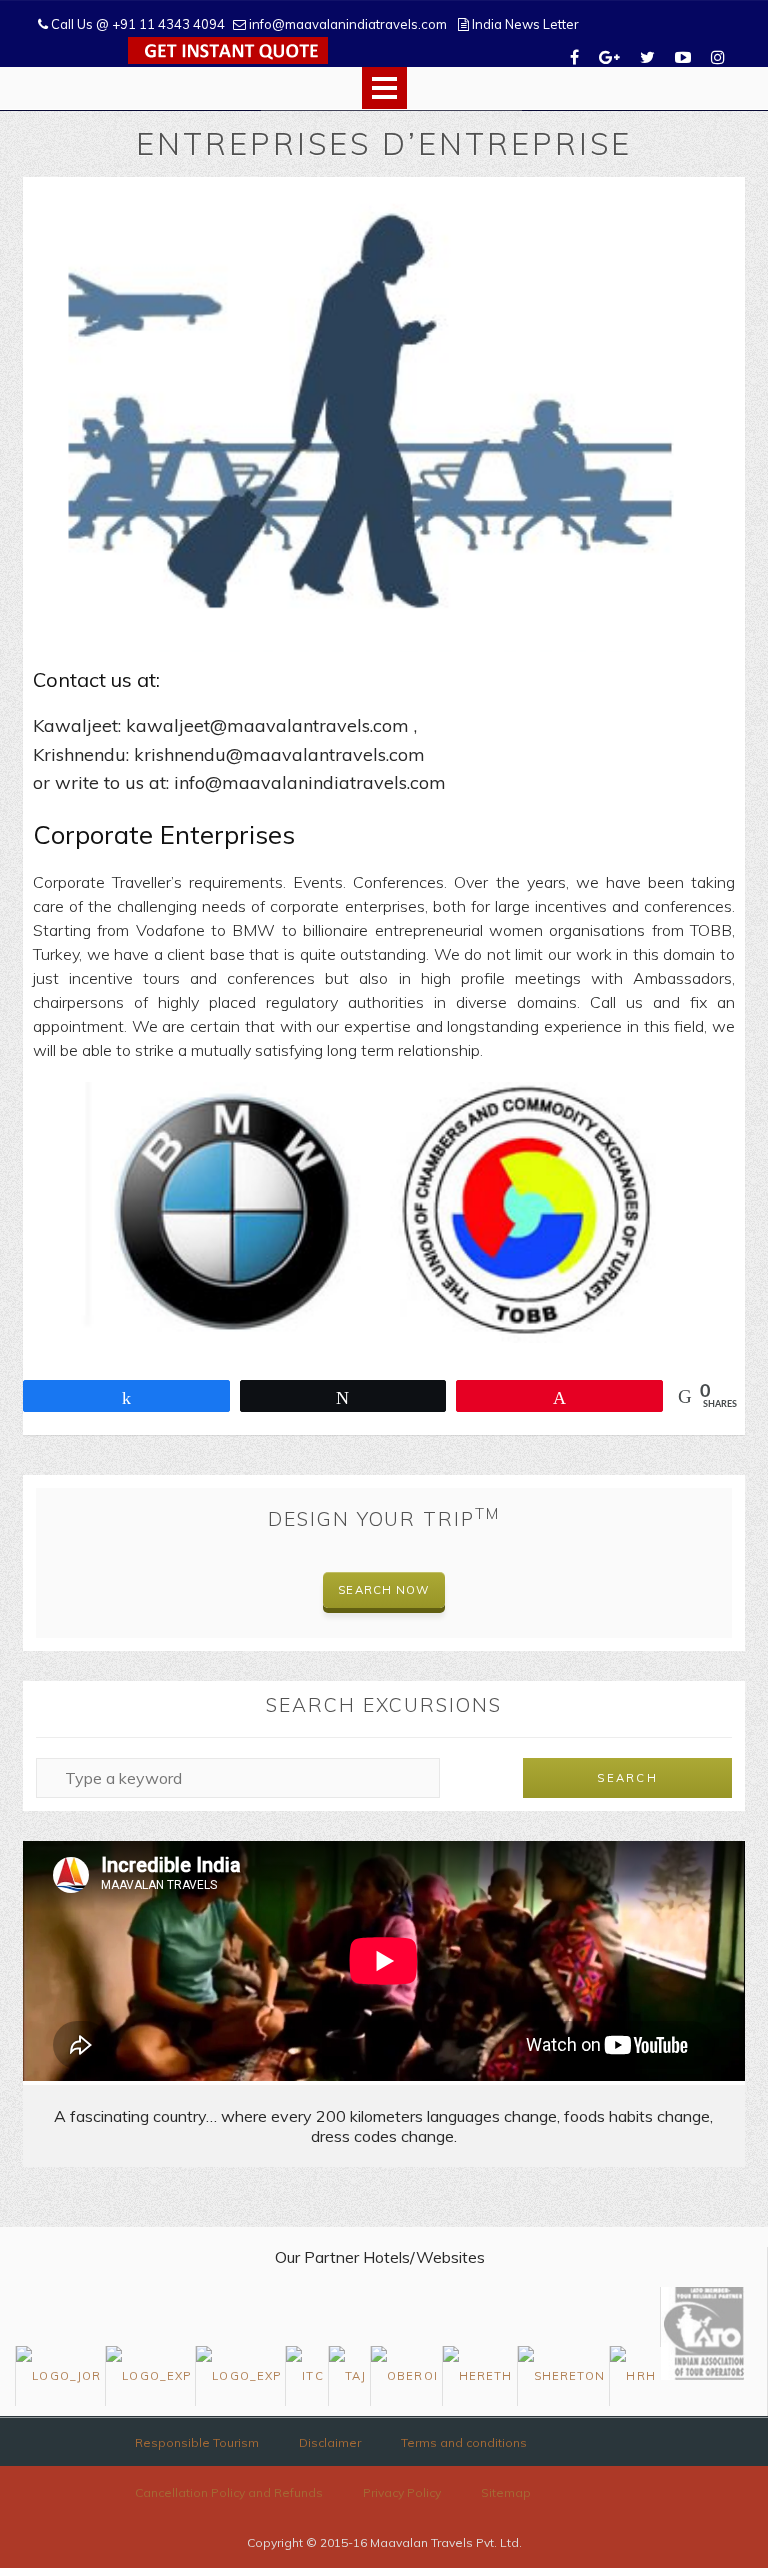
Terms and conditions (464, 2442)
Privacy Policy (402, 2492)
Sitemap (506, 2492)
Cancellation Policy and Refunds (229, 2492)
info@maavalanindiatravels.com (346, 24)
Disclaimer (330, 2442)
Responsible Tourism (197, 2442)
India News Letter (524, 24)
